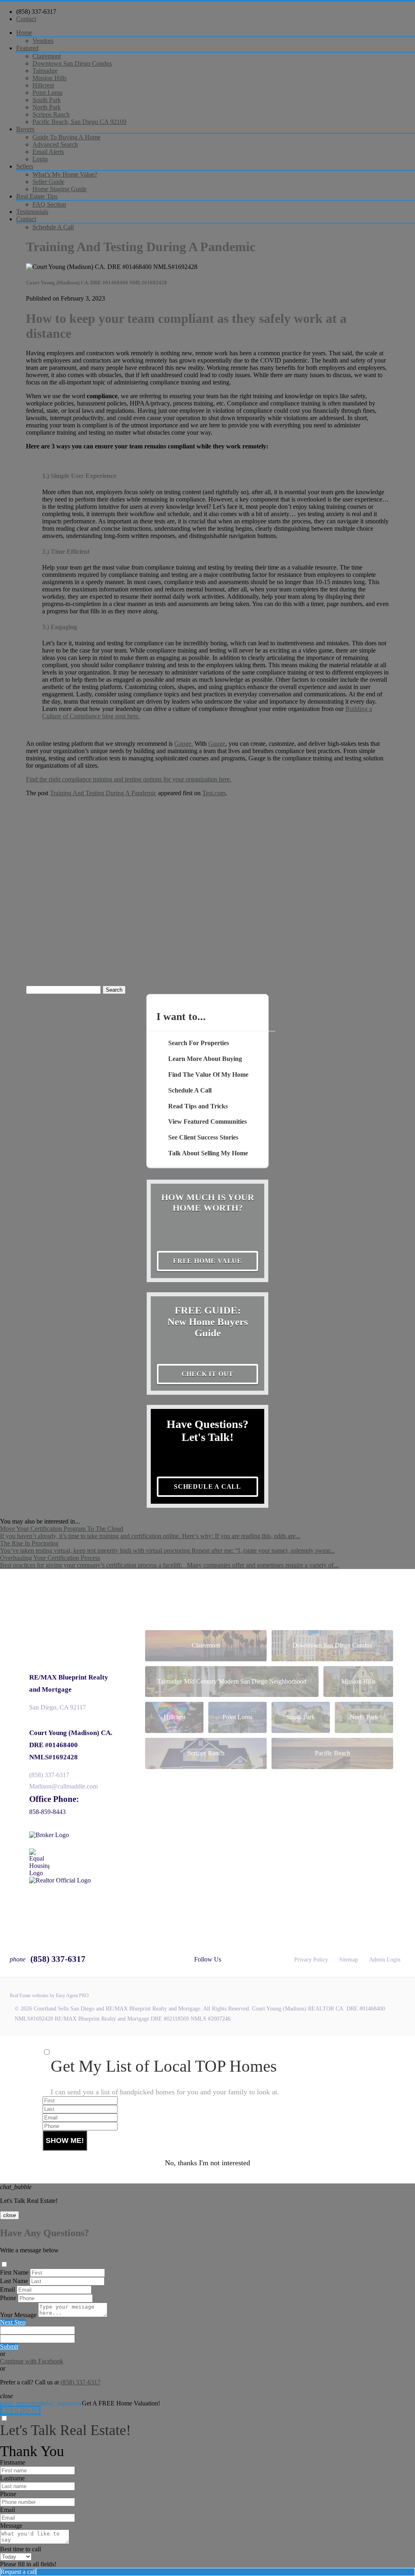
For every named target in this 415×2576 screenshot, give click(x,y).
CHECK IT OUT (208, 1374)
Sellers (25, 166)
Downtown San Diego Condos (72, 63)
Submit (9, 2347)
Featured (27, 48)
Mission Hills (49, 78)
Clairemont (47, 56)
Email (7, 2289)
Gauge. (184, 744)
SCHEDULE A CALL (207, 1486)
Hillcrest (43, 85)
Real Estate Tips (37, 196)
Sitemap (349, 1960)
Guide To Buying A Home (66, 137)
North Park (47, 107)
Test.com (214, 793)
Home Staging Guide (60, 189)
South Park (47, 100)
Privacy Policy (311, 1960)
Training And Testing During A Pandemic (103, 793)
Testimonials (32, 212)
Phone (8, 2298)
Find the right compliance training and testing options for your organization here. (129, 779)
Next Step (13, 2322)
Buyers (25, 129)
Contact (26, 19)
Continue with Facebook (32, 2361)
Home (24, 33)
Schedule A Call (53, 227)
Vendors (43, 41)
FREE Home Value (207, 1261)
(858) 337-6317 (36, 12)
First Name (14, 2272)
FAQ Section (49, 204)
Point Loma (47, 93)
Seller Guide (48, 182)
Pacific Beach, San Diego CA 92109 (79, 122)
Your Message (18, 2315)
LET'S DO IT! (20, 2411)
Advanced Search (55, 144)
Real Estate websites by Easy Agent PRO (49, 1995)
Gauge (217, 744)
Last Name (14, 2281)
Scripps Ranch (51, 114)
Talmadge (45, 71)
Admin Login (385, 1960)
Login (40, 159)
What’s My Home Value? (65, 174)
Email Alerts (48, 152)
